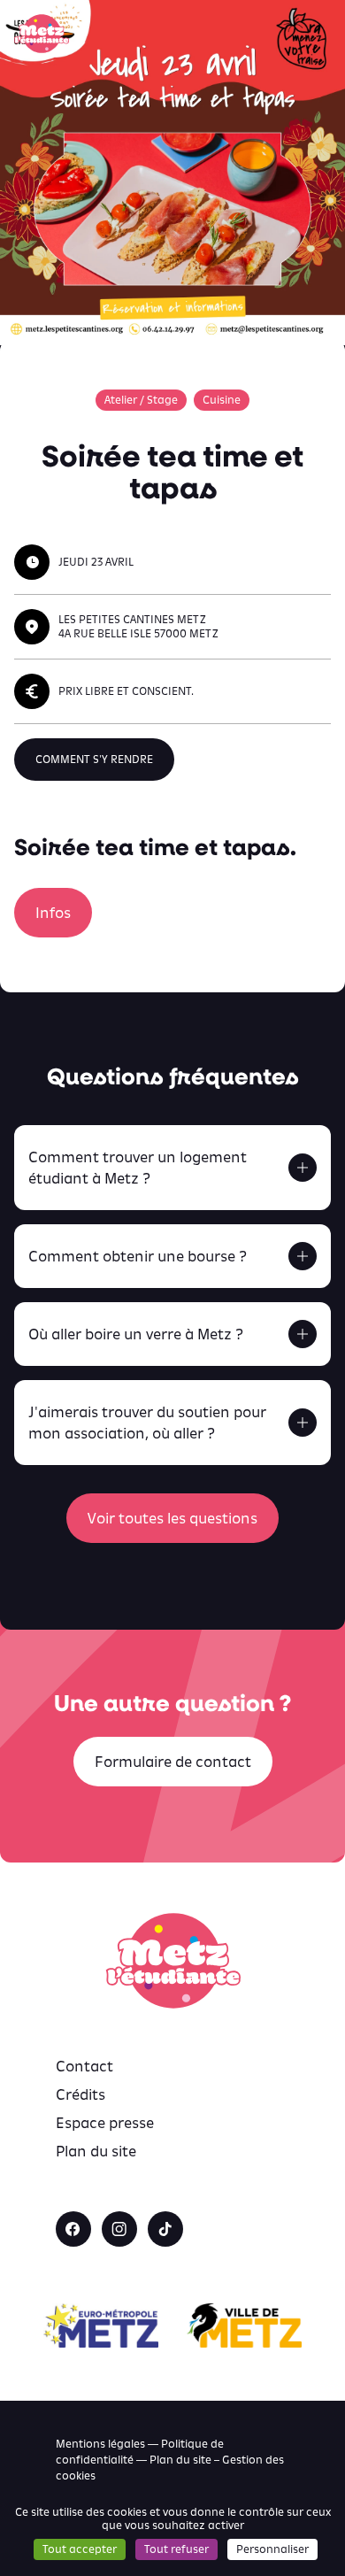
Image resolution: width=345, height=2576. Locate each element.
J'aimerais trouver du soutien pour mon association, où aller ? (147, 1423)
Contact (84, 2066)
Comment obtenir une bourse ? (138, 1256)
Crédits (80, 2094)
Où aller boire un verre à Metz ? (136, 1334)
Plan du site (96, 2151)
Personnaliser (272, 2549)
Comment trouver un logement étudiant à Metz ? (138, 1168)
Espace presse (105, 2123)
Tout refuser (176, 2549)
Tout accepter (80, 2549)
